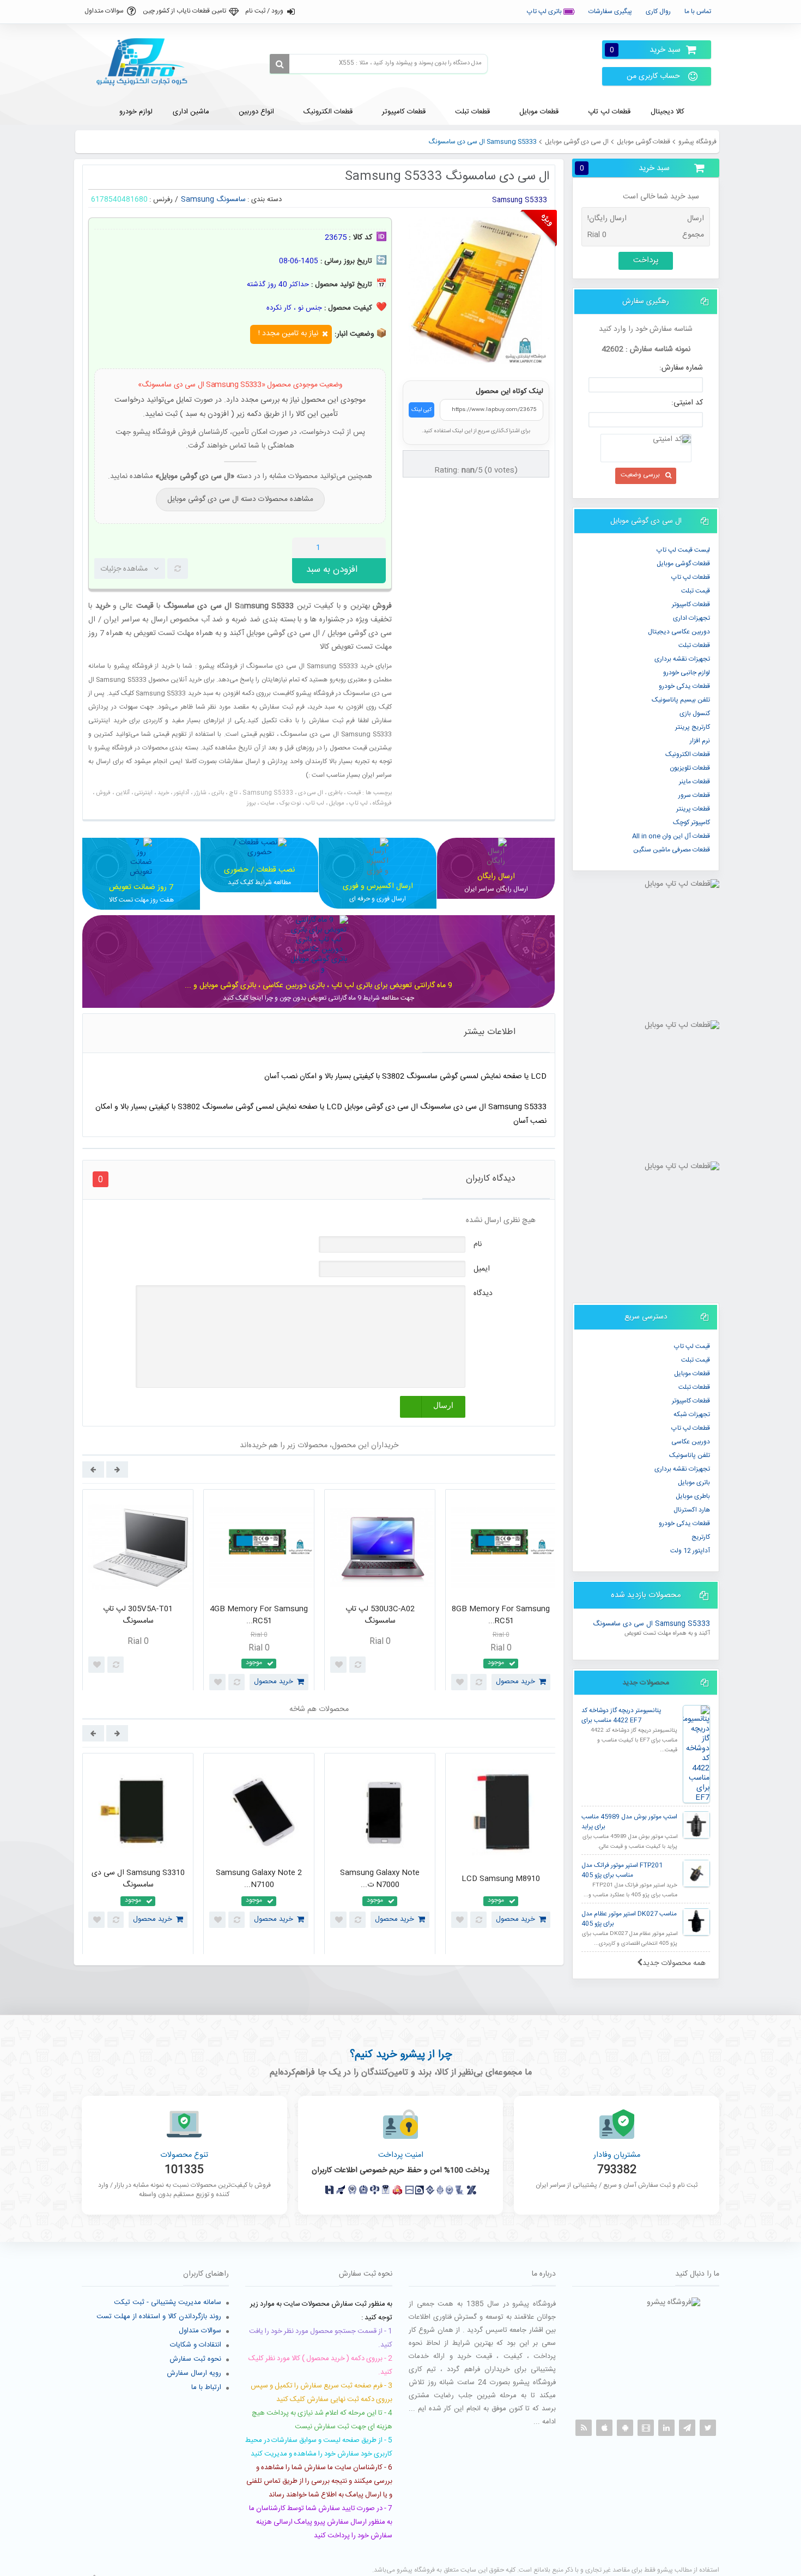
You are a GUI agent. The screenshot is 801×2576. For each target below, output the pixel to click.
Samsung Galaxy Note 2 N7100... (259, 1879)
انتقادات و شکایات (196, 2345)
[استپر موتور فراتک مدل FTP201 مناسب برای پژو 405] (696, 1873)
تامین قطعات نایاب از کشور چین (184, 11)
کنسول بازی (695, 713)
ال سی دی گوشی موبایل (577, 142)
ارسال (443, 1405)
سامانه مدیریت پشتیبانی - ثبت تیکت (168, 2302)
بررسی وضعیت (640, 475)
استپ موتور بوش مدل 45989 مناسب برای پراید (629, 1822)
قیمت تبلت (696, 591)
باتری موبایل (694, 1483)
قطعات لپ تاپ (691, 577)
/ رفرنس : (164, 199)
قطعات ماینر (694, 782)
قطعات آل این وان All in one (671, 836)
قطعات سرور (694, 795)
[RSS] (584, 2428)
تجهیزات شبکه (692, 1414)
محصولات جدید (646, 1683)
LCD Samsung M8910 (501, 1879)
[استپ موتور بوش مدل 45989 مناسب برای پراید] (696, 1825)
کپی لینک (421, 410)
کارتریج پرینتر (693, 727)
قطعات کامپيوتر (691, 604)
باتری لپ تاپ (545, 11)
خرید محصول (274, 1682)
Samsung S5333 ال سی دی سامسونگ (651, 1624)
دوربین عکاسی (691, 1442)
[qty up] (375, 548)
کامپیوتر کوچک (691, 823)
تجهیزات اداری (691, 618)
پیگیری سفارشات (610, 11)
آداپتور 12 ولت (690, 1551)
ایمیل (482, 1269)
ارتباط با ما (206, 2387)
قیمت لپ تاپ (692, 1346)
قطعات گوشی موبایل (644, 142)
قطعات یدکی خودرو (684, 686)
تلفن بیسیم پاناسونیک (681, 700)
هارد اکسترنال (692, 1510)
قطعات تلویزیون (690, 768)
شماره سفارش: (681, 368)
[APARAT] (646, 2428)
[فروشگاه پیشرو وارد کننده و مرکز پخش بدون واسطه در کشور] (146, 62)
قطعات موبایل (692, 1374)
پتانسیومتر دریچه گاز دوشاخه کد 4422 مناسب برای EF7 (621, 1716)
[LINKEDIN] (666, 2428)
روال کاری (658, 11)
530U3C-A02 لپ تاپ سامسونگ (380, 1615)
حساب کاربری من (653, 76)
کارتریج (701, 1537)
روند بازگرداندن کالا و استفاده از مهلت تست (159, 2317)
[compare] (178, 569)
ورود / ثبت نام (264, 11)
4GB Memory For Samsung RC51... (259, 1615)
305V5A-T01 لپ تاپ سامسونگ (138, 1615)
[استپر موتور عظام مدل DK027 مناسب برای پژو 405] (696, 1922)
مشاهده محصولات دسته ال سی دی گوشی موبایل (240, 499)
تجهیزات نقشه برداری (682, 659)
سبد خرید (645, 50)
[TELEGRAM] (687, 2428)
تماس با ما (698, 11)
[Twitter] (708, 2428)
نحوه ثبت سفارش (195, 2359)
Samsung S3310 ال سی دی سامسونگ (138, 1879)
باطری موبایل (693, 1496)
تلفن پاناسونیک (690, 1455)
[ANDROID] (625, 2428)
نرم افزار (700, 741)
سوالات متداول (104, 11)
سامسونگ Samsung (213, 199)
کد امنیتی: (687, 403)
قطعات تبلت (694, 645)
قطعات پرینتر (693, 809)
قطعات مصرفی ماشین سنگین (672, 850)
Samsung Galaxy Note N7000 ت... (380, 1879)
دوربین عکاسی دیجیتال (679, 632)
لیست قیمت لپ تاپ (683, 550)
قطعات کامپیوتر (691, 1401)
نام (478, 1244)
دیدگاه (483, 1293)
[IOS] (604, 2428)
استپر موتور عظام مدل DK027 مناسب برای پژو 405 (629, 1919)
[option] (138, 1593)
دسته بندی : (265, 199)
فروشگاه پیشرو (697, 142)
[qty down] (355, 548)
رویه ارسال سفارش (194, 2373)
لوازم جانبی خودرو (687, 673)
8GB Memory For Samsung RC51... (501, 1615)
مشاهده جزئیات (124, 569)
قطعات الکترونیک (688, 754)
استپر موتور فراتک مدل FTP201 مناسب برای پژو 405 (622, 1870)
